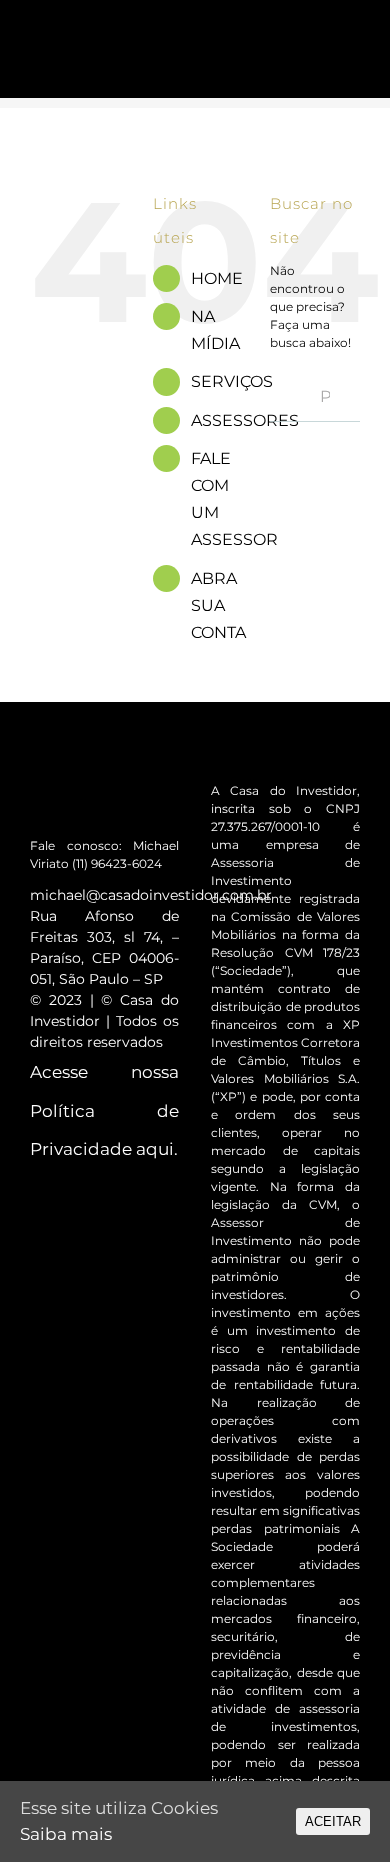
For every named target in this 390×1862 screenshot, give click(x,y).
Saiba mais (66, 1834)
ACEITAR (333, 1821)
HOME (217, 278)
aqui (155, 1149)
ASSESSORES (245, 420)
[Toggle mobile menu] (352, 42)
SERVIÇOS (232, 381)
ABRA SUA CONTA (218, 605)
